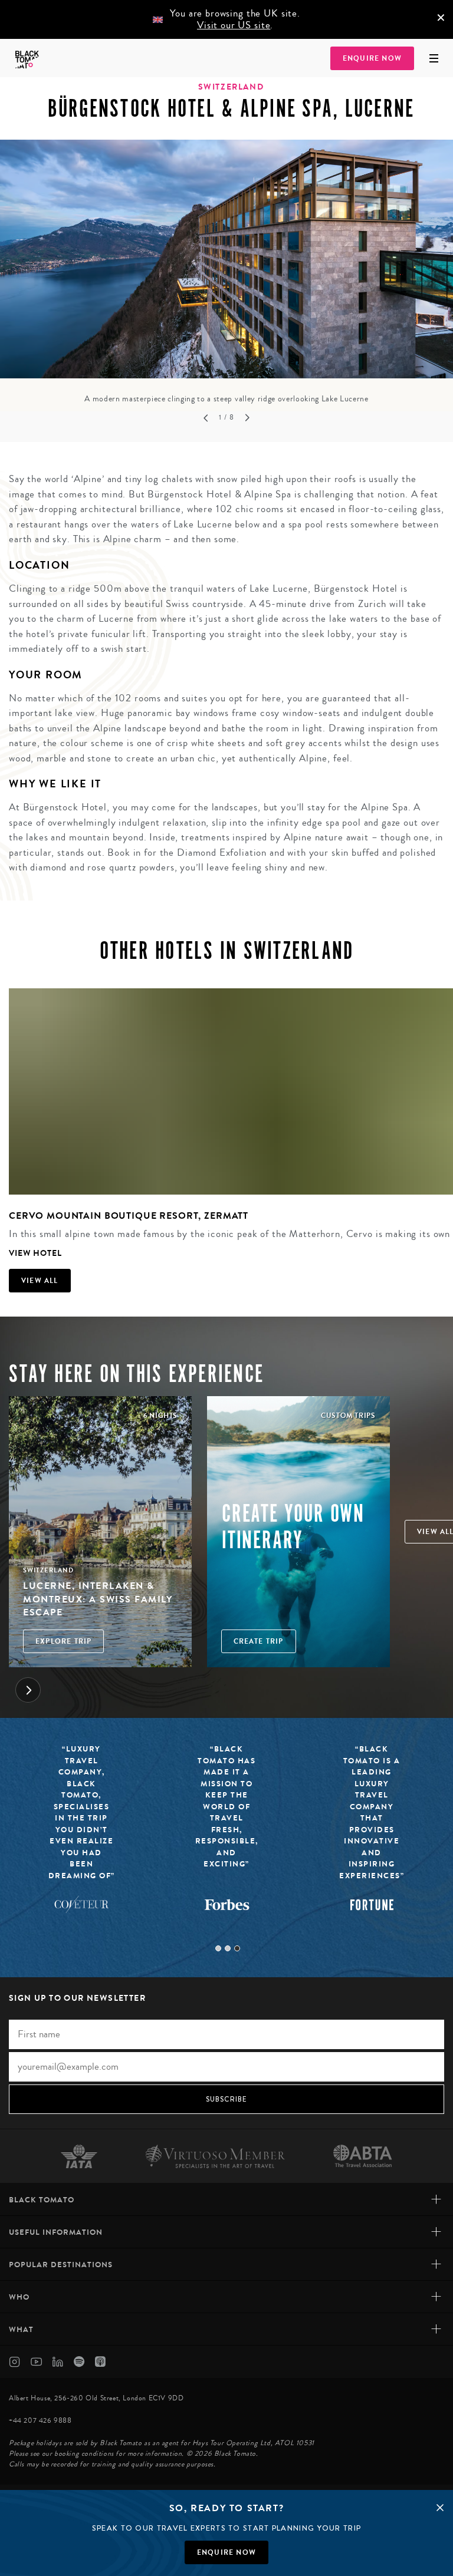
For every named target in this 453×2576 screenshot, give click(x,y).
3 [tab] (237, 1948)
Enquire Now (372, 58)
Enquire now (226, 2552)
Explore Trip (63, 1641)
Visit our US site (234, 25)
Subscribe (227, 2099)
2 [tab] (228, 1948)
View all (40, 1281)
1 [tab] (218, 1948)
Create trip (259, 1641)
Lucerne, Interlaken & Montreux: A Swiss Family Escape (98, 1599)
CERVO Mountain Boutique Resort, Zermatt (129, 1216)
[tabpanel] (226, 272)
